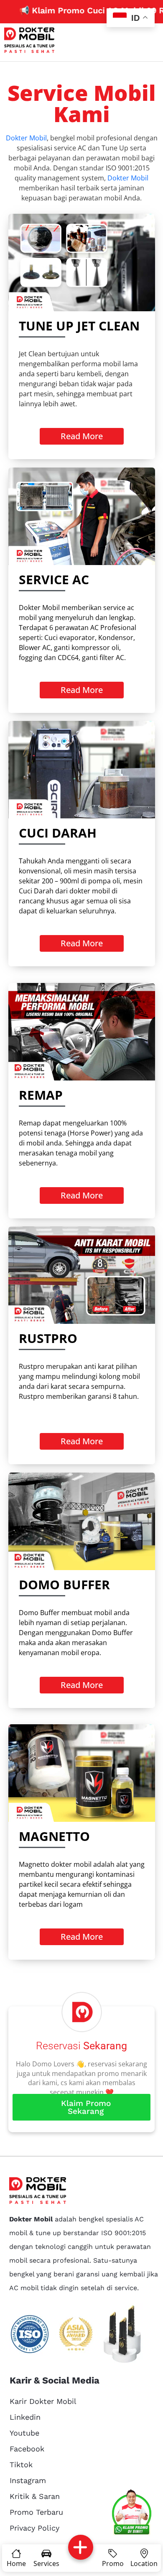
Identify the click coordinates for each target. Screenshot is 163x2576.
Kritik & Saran (35, 2496)
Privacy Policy (34, 2528)
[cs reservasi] (132, 2513)
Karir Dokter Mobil (43, 2401)
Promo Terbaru (36, 2512)
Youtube (24, 2433)
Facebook (27, 2449)
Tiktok (21, 2465)
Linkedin (25, 2417)
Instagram (28, 2480)
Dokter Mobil (26, 138)
